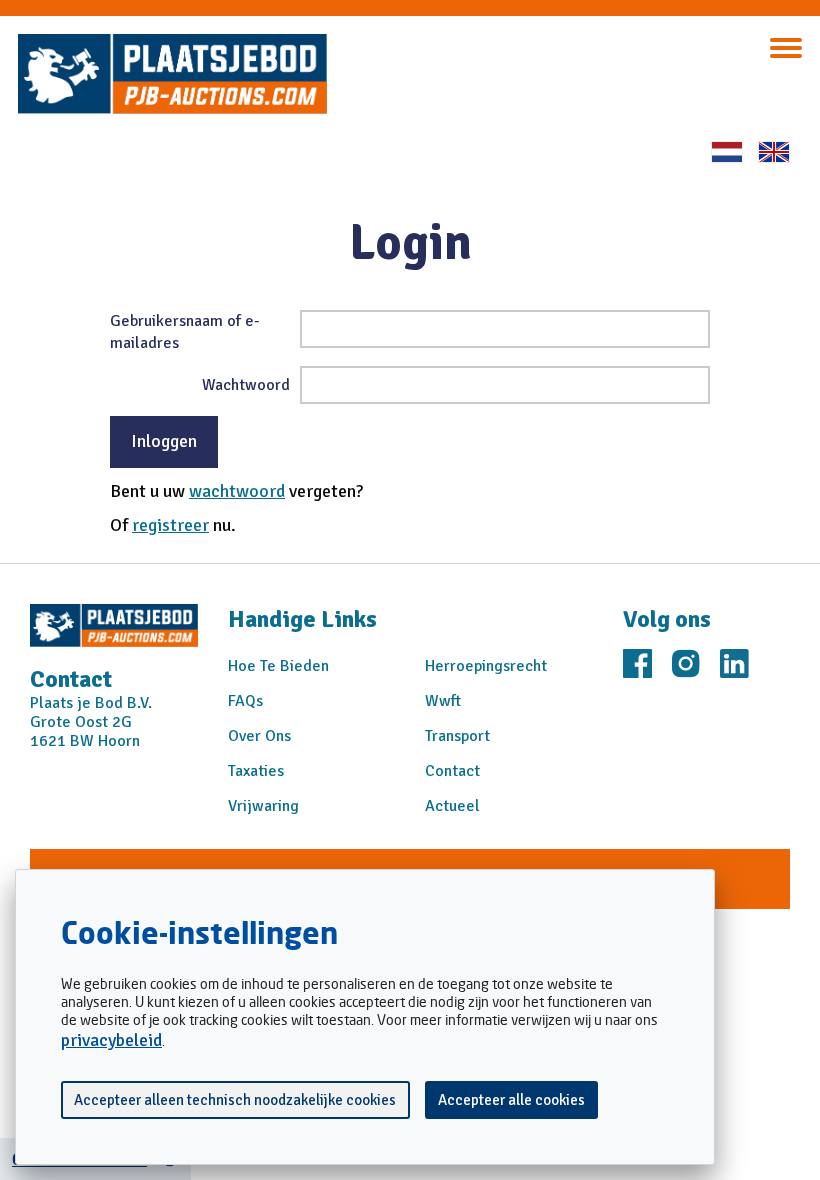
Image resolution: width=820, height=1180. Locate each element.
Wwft (443, 701)
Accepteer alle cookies (511, 1100)
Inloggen (164, 441)
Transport (457, 736)
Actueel (452, 806)
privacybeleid (111, 1040)
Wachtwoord (246, 385)
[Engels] (774, 152)
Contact (452, 771)
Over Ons (259, 736)
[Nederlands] (727, 152)
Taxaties (256, 771)
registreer (170, 525)
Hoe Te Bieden (278, 666)
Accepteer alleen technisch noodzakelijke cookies (235, 1100)
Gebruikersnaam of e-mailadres (185, 332)
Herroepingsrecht (486, 666)
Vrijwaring (263, 806)
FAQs (245, 701)
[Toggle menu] (786, 48)
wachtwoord (237, 491)
